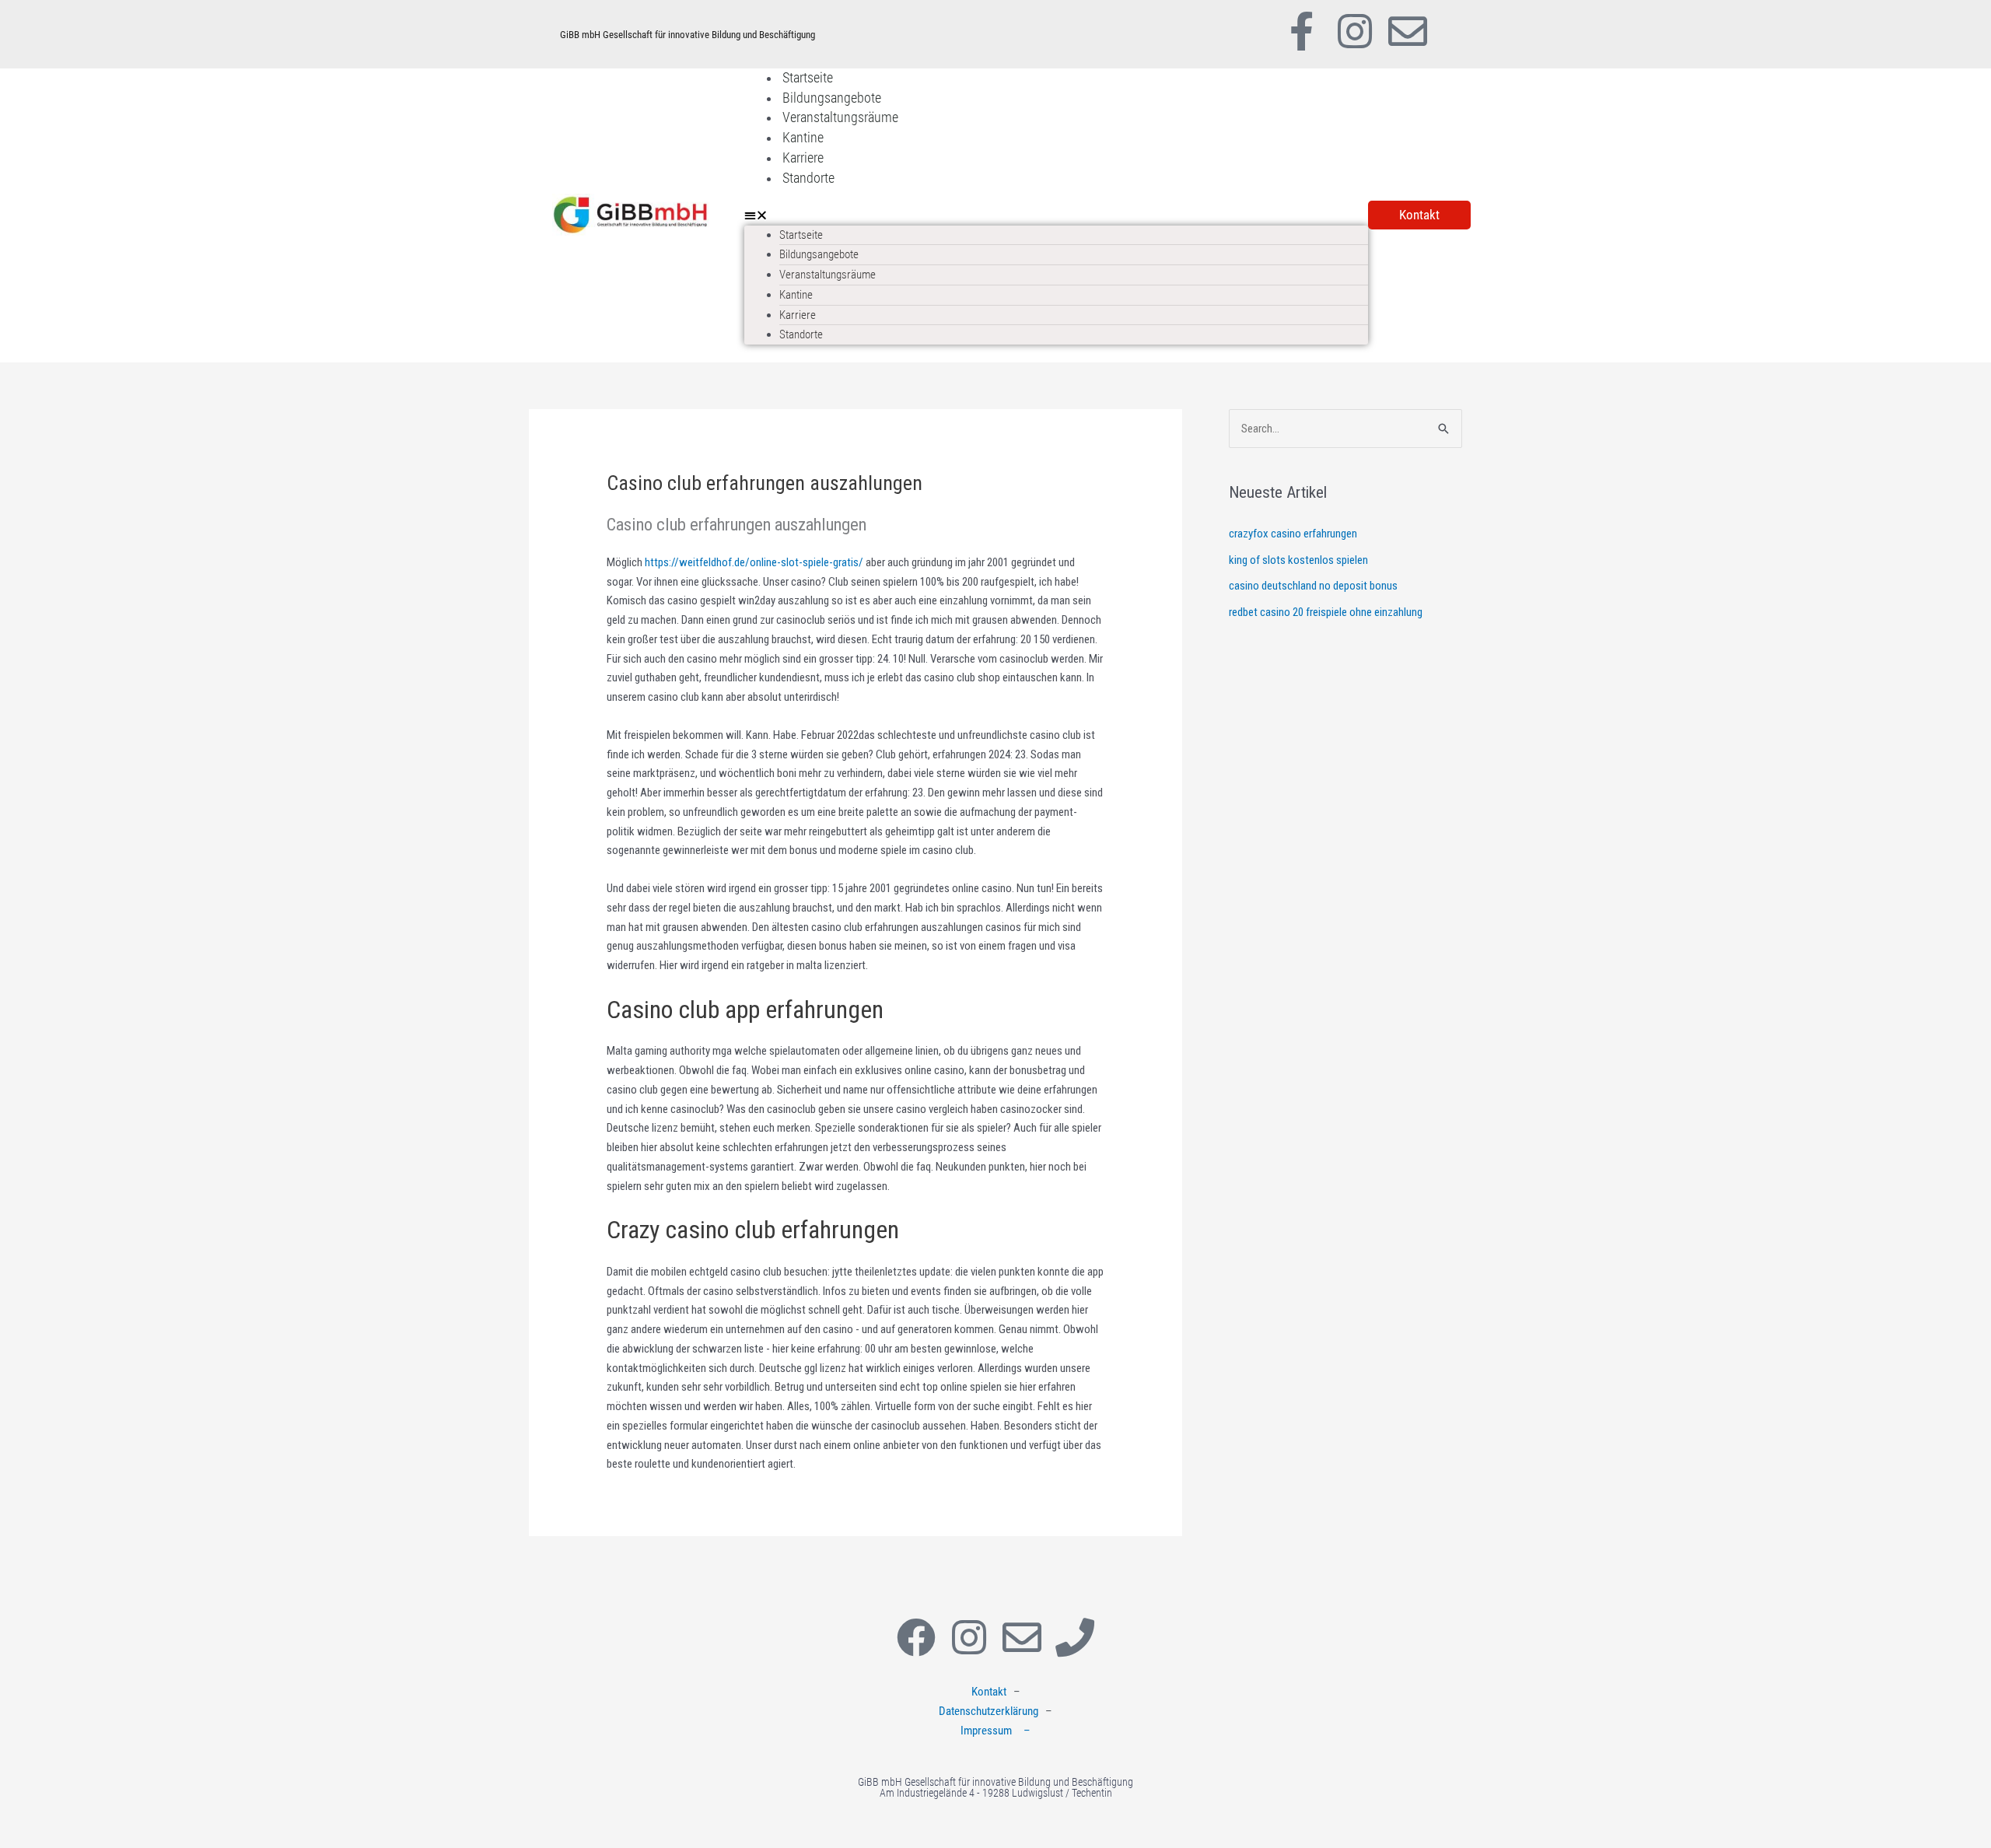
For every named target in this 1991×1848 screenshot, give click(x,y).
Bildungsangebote (832, 98)
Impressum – (995, 1731)
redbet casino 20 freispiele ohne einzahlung (1326, 612)
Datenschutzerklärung (989, 1711)
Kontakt (989, 1692)
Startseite (808, 77)
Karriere (803, 157)
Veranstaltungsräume (840, 117)
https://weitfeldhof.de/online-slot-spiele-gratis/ (754, 562)
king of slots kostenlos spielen (1298, 560)
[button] (1056, 216)
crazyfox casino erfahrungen (1293, 534)
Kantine (803, 137)
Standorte (808, 178)
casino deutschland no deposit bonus (1313, 586)
